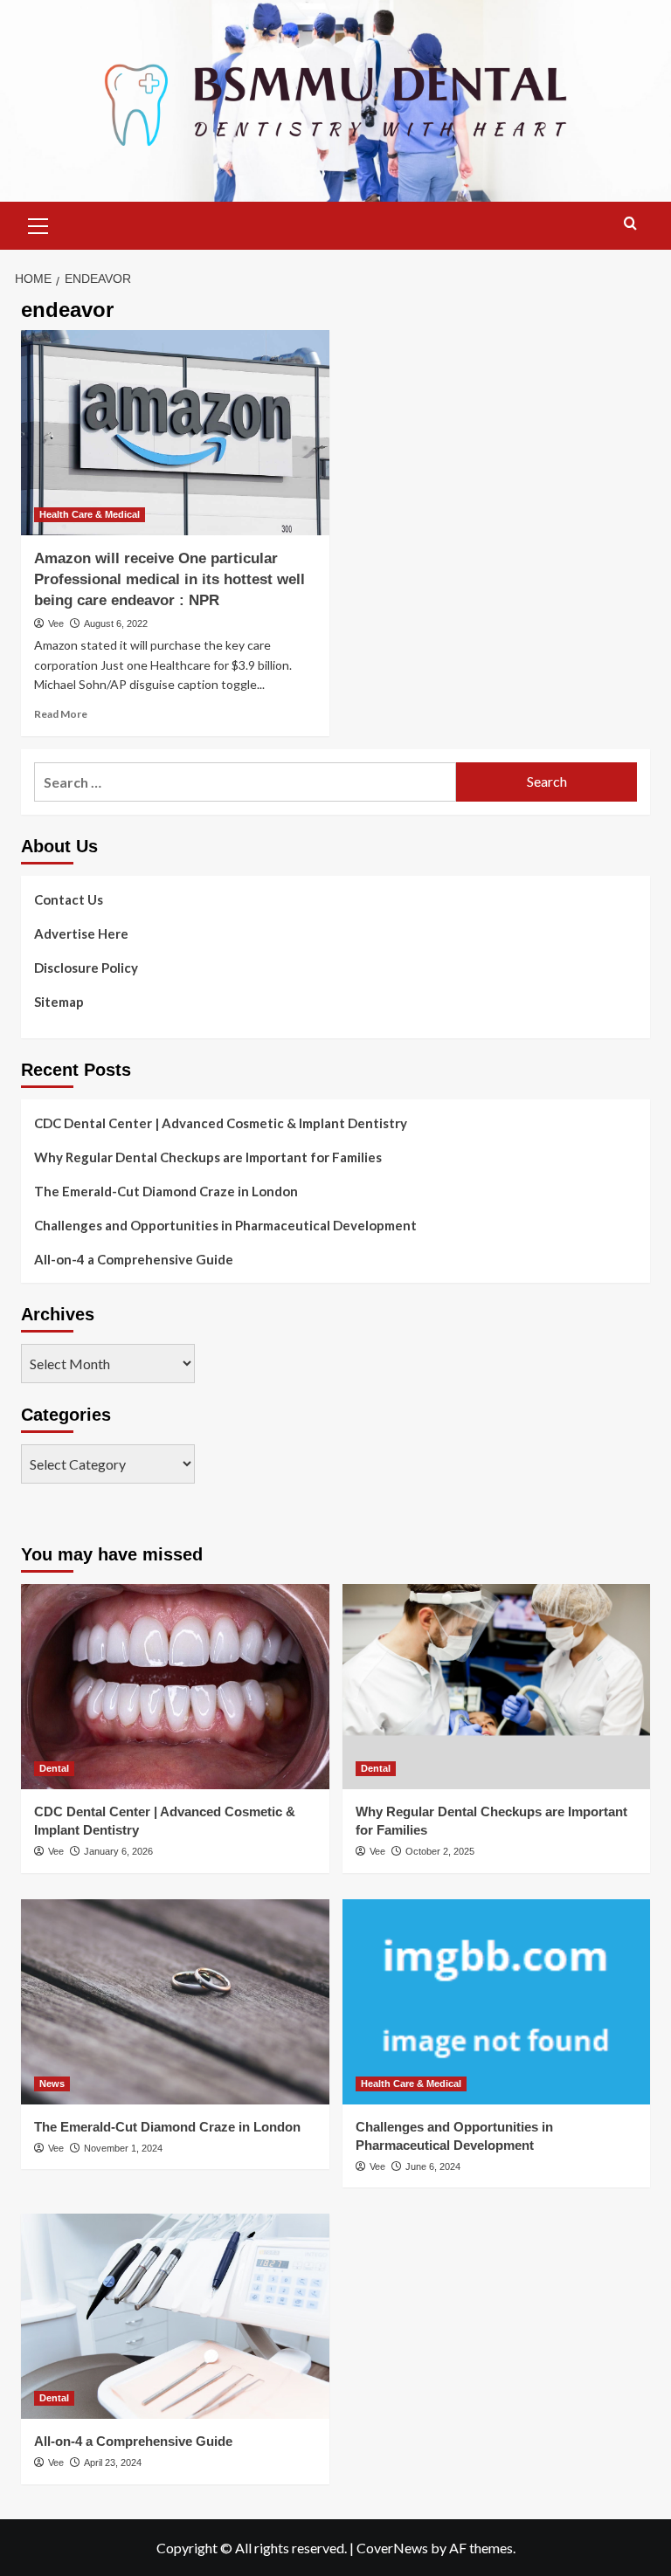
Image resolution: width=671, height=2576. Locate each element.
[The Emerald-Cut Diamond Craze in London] (175, 2002)
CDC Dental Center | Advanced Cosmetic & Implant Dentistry (221, 1123)
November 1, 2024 (123, 2148)
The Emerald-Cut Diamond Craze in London (166, 1191)
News (52, 2084)
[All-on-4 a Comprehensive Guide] (175, 2316)
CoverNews (392, 2548)
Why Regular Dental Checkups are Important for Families (208, 1157)
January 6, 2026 (118, 1851)
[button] (38, 224)
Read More (61, 714)
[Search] (630, 224)
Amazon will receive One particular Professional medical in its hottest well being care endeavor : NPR (169, 579)
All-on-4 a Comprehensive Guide (134, 1259)
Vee (56, 623)
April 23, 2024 (113, 2462)
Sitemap (59, 1002)
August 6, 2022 (116, 623)
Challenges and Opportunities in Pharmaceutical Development (225, 1225)
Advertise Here (81, 933)
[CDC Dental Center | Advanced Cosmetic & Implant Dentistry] (175, 1687)
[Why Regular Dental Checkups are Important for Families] (497, 1687)
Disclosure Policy (86, 968)
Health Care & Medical (90, 514)
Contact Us (69, 899)
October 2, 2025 (440, 1851)
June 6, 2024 (433, 2166)
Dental (54, 1768)
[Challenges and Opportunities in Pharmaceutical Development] (497, 2002)
